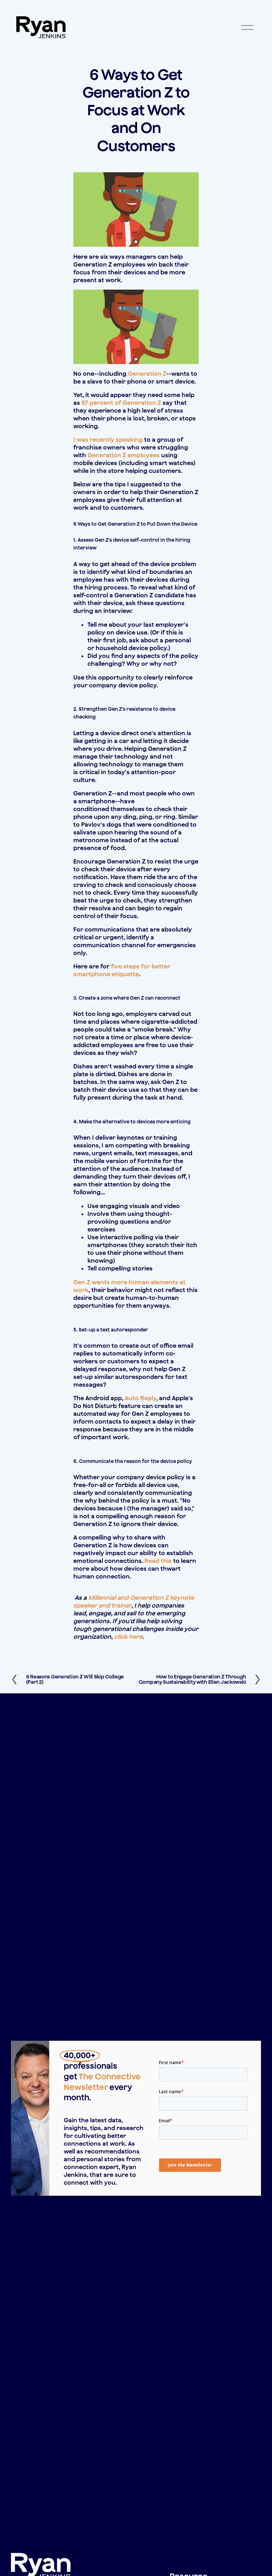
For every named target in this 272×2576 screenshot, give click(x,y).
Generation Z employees (124, 455)
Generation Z (147, 374)
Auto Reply (140, 1398)
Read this (158, 1561)
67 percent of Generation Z (121, 403)
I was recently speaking (108, 440)
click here (128, 1637)
